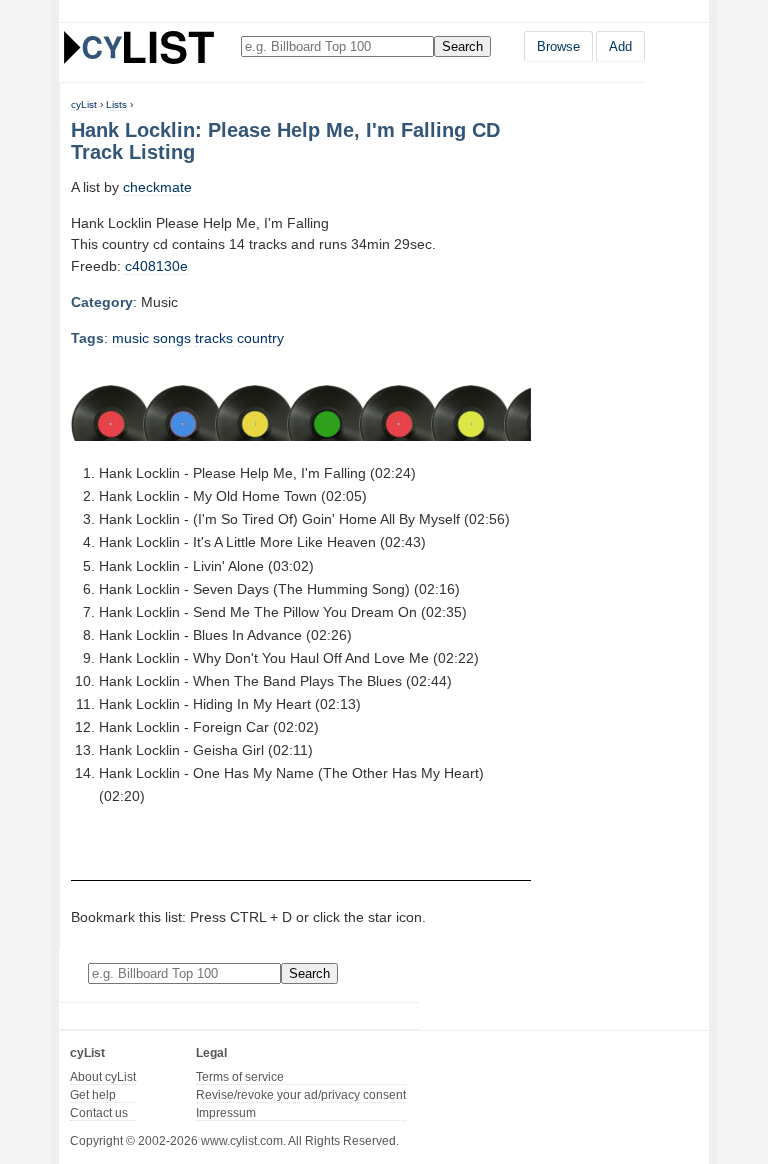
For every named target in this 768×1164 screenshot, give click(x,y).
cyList (84, 104)
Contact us (99, 1113)
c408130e (156, 266)
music (130, 338)
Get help (93, 1095)
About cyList (103, 1077)
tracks (214, 338)
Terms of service (240, 1077)
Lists (116, 104)
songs (172, 338)
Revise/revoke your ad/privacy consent (301, 1095)
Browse (558, 46)
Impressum (226, 1113)
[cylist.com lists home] (139, 47)
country (260, 338)
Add (620, 46)
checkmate (157, 187)
